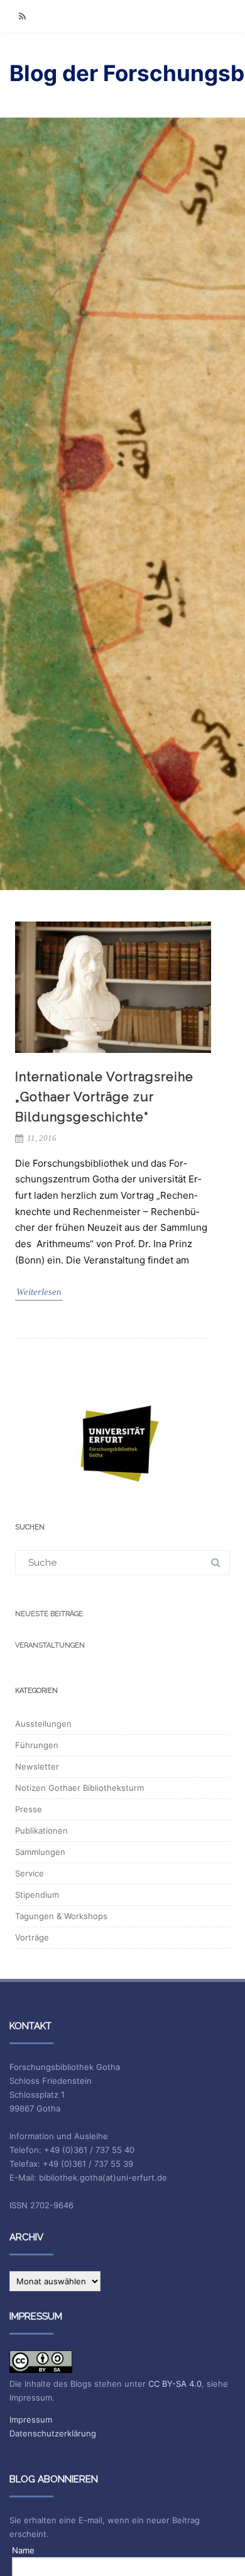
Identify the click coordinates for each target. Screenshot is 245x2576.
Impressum (31, 2419)
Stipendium (37, 1895)
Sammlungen (40, 1852)
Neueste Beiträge (49, 1614)
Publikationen (41, 1830)
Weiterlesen (39, 1292)
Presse (29, 1809)
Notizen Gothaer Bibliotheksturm (79, 1788)
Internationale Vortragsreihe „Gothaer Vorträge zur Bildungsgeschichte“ (104, 1097)
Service (30, 1873)
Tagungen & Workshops (61, 1916)
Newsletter (37, 1766)
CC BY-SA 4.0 (175, 2384)
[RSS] (22, 16)
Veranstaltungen (50, 1645)
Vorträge (32, 1937)
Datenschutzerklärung (53, 2433)
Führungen (37, 1745)
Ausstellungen (43, 1724)
